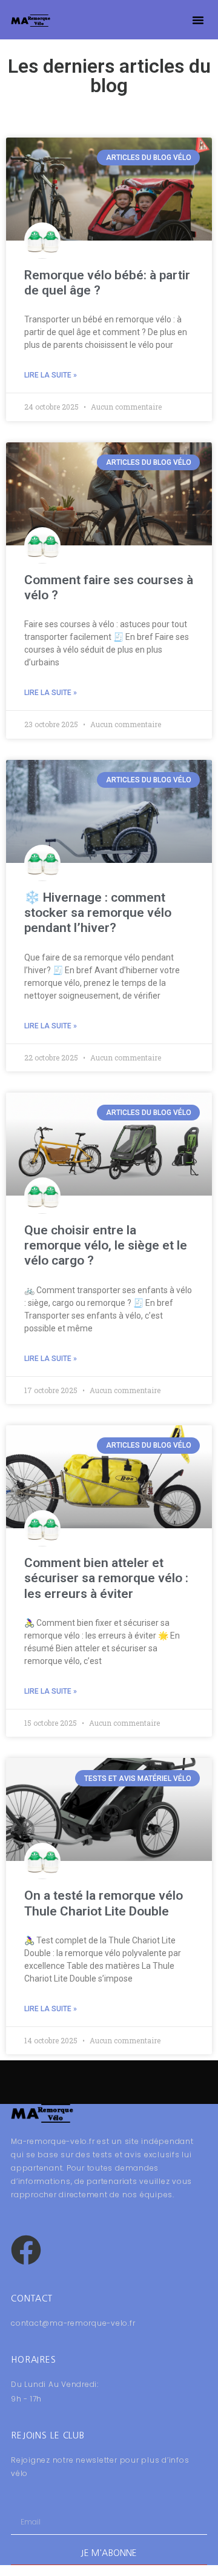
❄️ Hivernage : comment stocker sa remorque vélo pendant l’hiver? (98, 913)
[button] (198, 20)
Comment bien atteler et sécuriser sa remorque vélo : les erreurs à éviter (106, 1578)
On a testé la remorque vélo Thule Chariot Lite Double (104, 1903)
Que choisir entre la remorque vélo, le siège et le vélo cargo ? (106, 1245)
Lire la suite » (51, 375)
